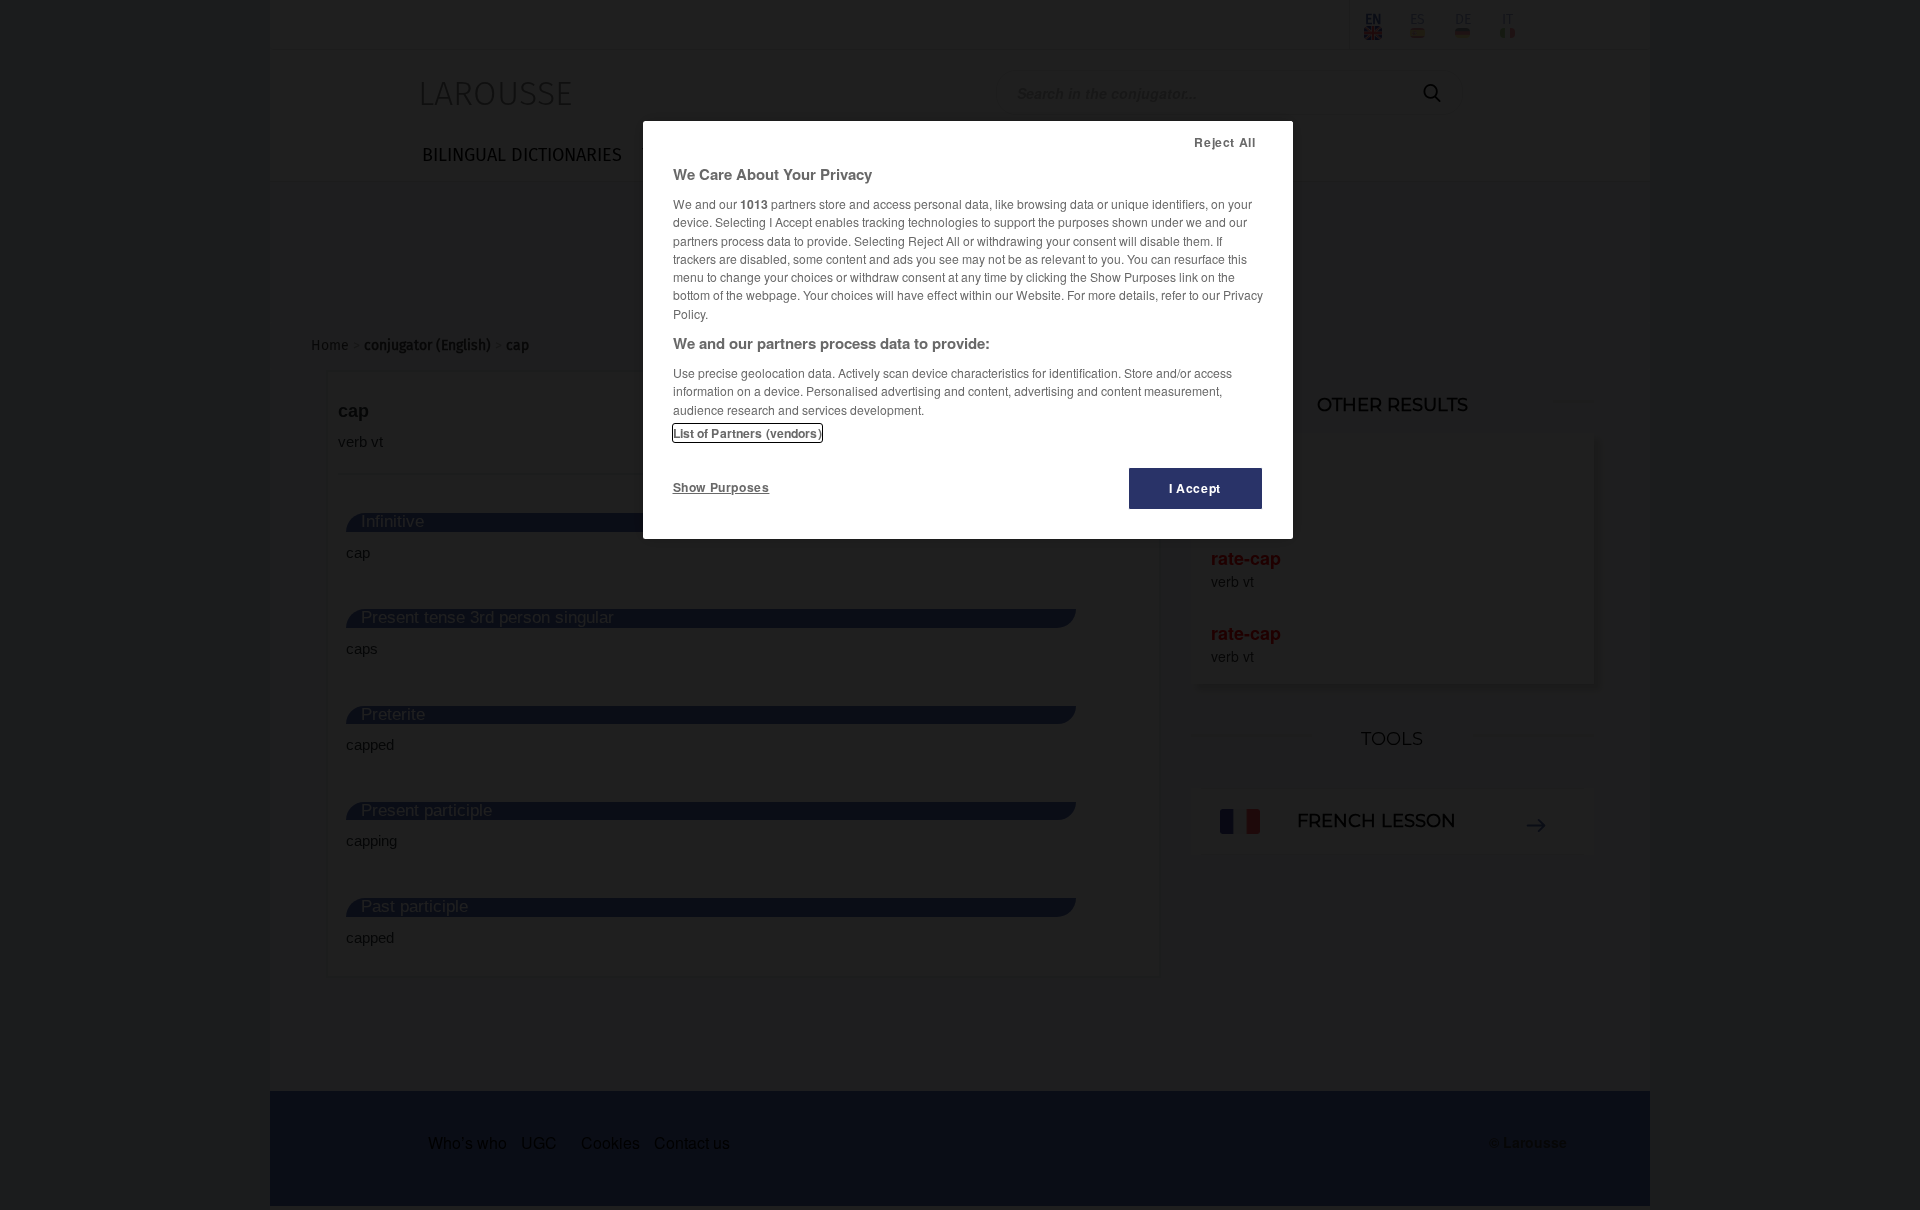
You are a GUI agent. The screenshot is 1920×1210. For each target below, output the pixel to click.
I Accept (1195, 488)
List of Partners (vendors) (747, 433)
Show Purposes (721, 487)
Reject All (1224, 142)
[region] (968, 330)
